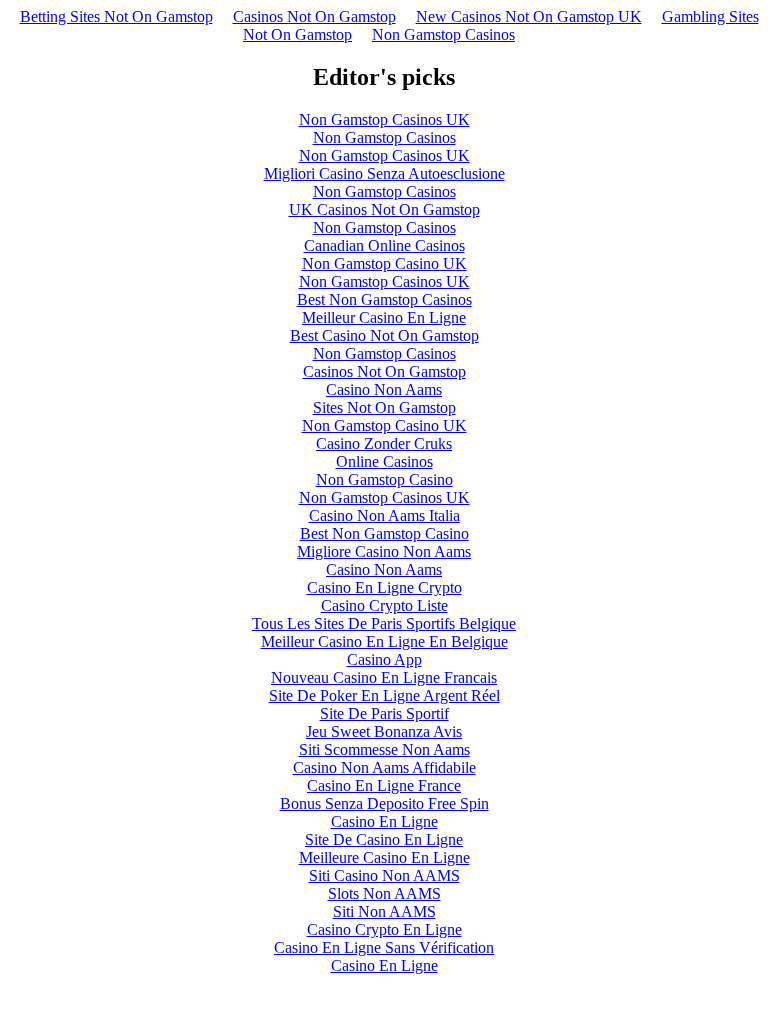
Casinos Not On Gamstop (314, 16)
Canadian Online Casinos (384, 245)
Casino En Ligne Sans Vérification (384, 947)
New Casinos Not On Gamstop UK (529, 16)
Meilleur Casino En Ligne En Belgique (384, 641)
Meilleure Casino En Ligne (384, 857)
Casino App (384, 659)
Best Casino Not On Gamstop (384, 335)
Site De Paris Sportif (384, 713)
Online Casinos (384, 461)
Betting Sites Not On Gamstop (116, 16)
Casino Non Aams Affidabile (384, 767)
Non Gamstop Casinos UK (384, 119)
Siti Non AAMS (384, 911)
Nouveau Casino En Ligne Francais (384, 677)
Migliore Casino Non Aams (384, 551)
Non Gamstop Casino (384, 479)
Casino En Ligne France (384, 785)
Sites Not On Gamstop (384, 407)
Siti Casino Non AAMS (384, 875)
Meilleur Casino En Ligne (384, 317)
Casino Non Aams (384, 389)
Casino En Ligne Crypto (384, 587)
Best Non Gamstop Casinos (384, 299)
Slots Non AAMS (384, 893)
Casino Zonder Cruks (384, 443)
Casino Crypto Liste (384, 605)
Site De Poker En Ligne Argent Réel (384, 695)
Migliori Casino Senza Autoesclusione (384, 173)
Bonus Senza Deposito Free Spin (384, 803)
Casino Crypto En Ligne (384, 929)
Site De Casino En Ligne (384, 839)
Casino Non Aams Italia (384, 515)
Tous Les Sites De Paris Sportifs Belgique (384, 623)
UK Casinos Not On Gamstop (384, 209)
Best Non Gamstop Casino (384, 533)
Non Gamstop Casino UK (384, 263)
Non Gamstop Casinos (443, 34)
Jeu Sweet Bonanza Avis (384, 731)
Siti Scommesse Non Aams (384, 749)
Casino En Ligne (384, 821)
